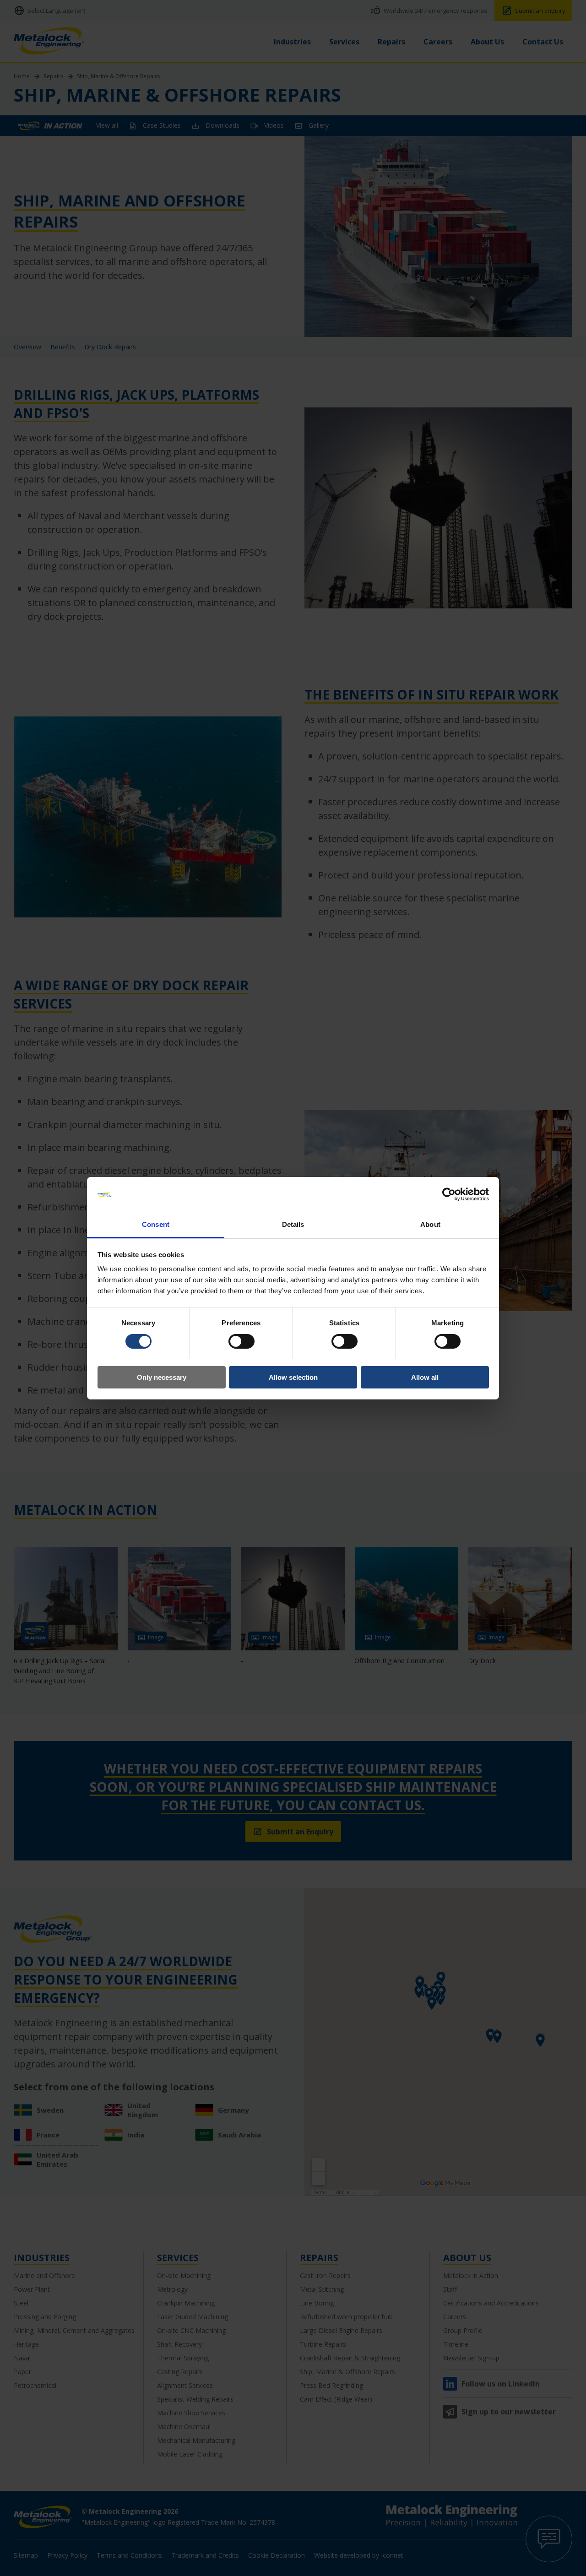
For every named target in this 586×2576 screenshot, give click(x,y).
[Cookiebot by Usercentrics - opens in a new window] (449, 1194)
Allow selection (293, 1377)
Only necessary (162, 1377)
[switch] (241, 1341)
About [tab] (430, 1224)
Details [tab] (293, 1224)
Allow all (425, 1377)
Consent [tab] (156, 1224)
